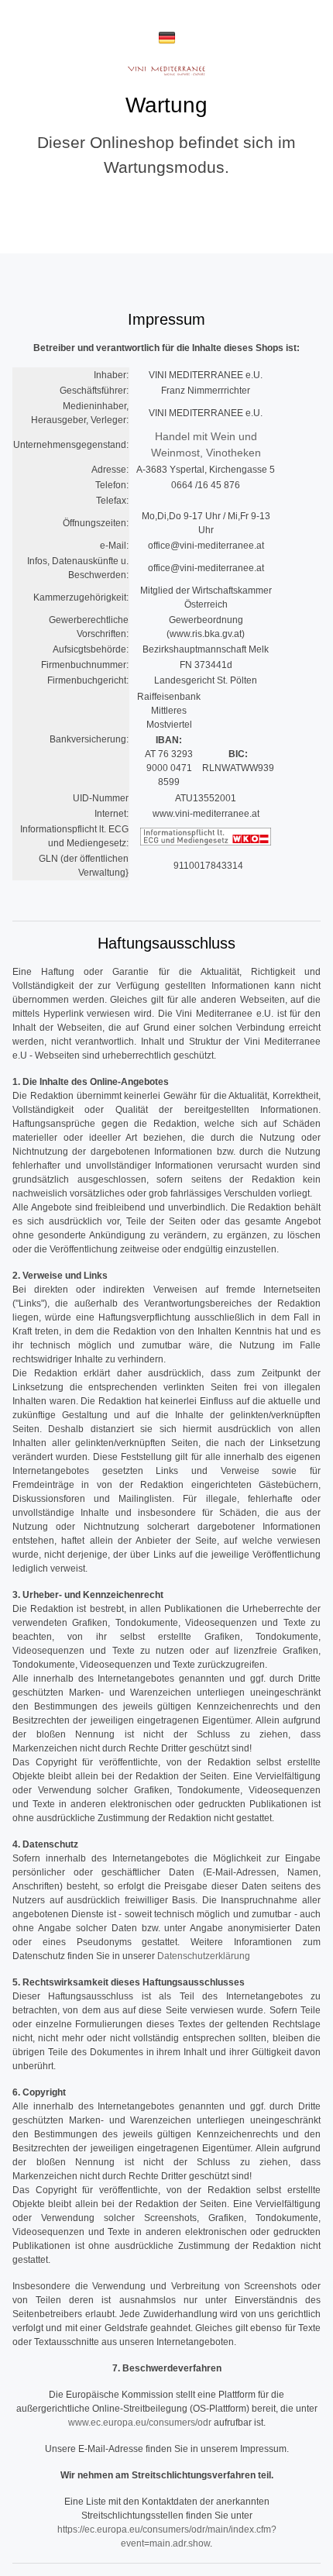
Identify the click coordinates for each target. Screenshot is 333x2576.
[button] (167, 38)
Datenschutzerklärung (204, 1956)
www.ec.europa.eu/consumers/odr (140, 2423)
